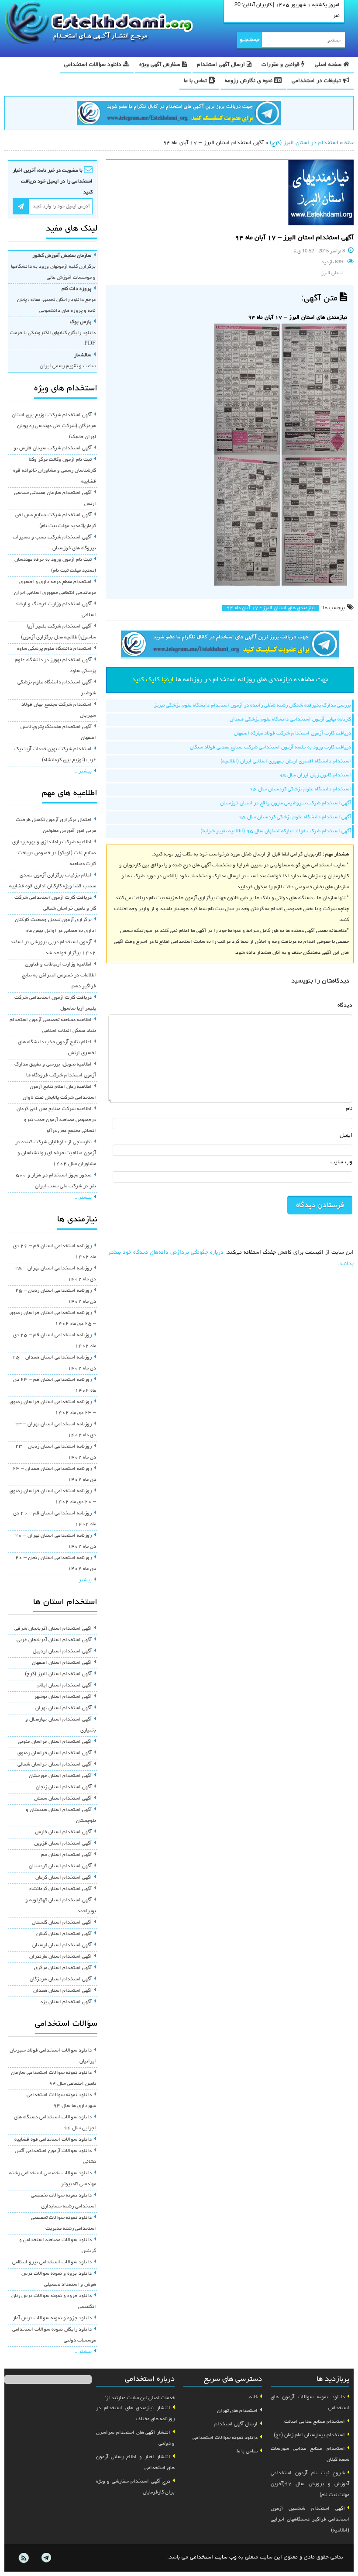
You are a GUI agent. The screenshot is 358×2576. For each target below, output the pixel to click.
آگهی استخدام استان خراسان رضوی (55, 1753)
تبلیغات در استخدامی (317, 81)
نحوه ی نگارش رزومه (250, 81)
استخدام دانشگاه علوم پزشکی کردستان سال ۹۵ (300, 790)
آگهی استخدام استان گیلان (64, 1934)
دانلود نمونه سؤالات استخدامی (225, 2438)
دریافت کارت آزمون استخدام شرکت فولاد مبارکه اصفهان (293, 734)
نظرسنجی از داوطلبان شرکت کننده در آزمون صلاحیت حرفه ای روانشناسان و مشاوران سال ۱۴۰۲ (56, 1153)
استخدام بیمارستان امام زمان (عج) (309, 2435)
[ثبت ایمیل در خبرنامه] (21, 206)
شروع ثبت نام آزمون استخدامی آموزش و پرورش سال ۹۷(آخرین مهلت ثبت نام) (310, 2484)
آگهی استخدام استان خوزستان (60, 1776)
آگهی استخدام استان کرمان (64, 1878)
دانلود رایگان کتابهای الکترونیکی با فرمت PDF (53, 333)
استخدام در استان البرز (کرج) (304, 143)
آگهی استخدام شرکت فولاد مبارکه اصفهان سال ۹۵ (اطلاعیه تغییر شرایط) (276, 831)
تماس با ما (196, 81)
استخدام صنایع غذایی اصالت (315, 2422)
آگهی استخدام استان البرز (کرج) (58, 1674)
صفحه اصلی (329, 65)
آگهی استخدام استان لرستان (62, 1945)
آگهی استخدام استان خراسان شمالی (55, 1765)
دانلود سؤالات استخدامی (94, 65)
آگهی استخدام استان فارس (63, 1832)
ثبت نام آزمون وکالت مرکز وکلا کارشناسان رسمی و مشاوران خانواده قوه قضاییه (55, 471)
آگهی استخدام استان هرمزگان (61, 1979)
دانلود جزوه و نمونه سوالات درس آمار (52, 2318)
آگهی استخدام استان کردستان (60, 1866)
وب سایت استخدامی (213, 2557)
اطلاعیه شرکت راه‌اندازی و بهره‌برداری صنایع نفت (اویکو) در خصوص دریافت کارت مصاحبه (54, 853)
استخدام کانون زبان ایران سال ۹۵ (315, 776)
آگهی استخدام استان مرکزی (63, 1968)
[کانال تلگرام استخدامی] (179, 114)
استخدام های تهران (237, 2411)
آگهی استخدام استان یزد (66, 2002)
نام (349, 1109)
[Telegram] (46, 2558)
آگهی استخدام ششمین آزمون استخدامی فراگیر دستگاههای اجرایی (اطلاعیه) (310, 2520)
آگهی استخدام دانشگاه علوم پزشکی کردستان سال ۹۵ (295, 817)
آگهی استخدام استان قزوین (63, 1844)
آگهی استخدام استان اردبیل (62, 1652)
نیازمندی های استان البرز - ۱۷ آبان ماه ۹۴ (271, 608)
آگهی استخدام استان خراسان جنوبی (55, 1742)
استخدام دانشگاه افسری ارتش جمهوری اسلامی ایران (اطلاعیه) (286, 762)
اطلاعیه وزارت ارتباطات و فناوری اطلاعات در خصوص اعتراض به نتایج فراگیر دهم (59, 976)
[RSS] (24, 2558)
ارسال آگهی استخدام (222, 65)
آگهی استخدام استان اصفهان (62, 1663)
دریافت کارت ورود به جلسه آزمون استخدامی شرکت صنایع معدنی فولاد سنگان (270, 748)
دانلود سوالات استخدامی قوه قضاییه (53, 2140)
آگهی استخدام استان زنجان (64, 1787)
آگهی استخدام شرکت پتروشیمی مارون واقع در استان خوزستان (286, 803)
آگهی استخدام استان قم (66, 1855)
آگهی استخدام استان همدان (62, 1991)
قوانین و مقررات (281, 65)
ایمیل (346, 1136)
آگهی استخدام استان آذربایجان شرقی (53, 1629)
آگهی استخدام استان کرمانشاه (60, 1889)
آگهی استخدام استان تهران (64, 1708)
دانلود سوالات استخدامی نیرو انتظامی (52, 2262)
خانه (349, 143)
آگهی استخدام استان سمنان (63, 1799)
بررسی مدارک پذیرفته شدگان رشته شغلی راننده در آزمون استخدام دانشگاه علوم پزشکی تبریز (253, 706)
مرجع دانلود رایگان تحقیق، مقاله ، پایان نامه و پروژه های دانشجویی (56, 300)
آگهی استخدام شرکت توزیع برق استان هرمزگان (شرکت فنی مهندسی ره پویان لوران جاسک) (54, 426)
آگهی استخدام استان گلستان (62, 1923)
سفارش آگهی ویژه (161, 65)
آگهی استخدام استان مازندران (60, 1957)
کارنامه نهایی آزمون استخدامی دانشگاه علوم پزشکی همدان (290, 720)
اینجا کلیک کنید (153, 680)
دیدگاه (345, 1005)
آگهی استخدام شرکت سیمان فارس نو (53, 448)
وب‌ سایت (341, 1162)
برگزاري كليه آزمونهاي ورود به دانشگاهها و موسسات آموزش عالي (53, 267)
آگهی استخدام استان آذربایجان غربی (54, 1640)
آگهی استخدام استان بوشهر (63, 1697)
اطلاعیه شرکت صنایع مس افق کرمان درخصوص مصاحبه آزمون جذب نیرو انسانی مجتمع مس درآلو (56, 1120)
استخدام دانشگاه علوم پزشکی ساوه (54, 649)
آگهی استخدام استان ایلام (65, 1686)
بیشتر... (83, 772)
